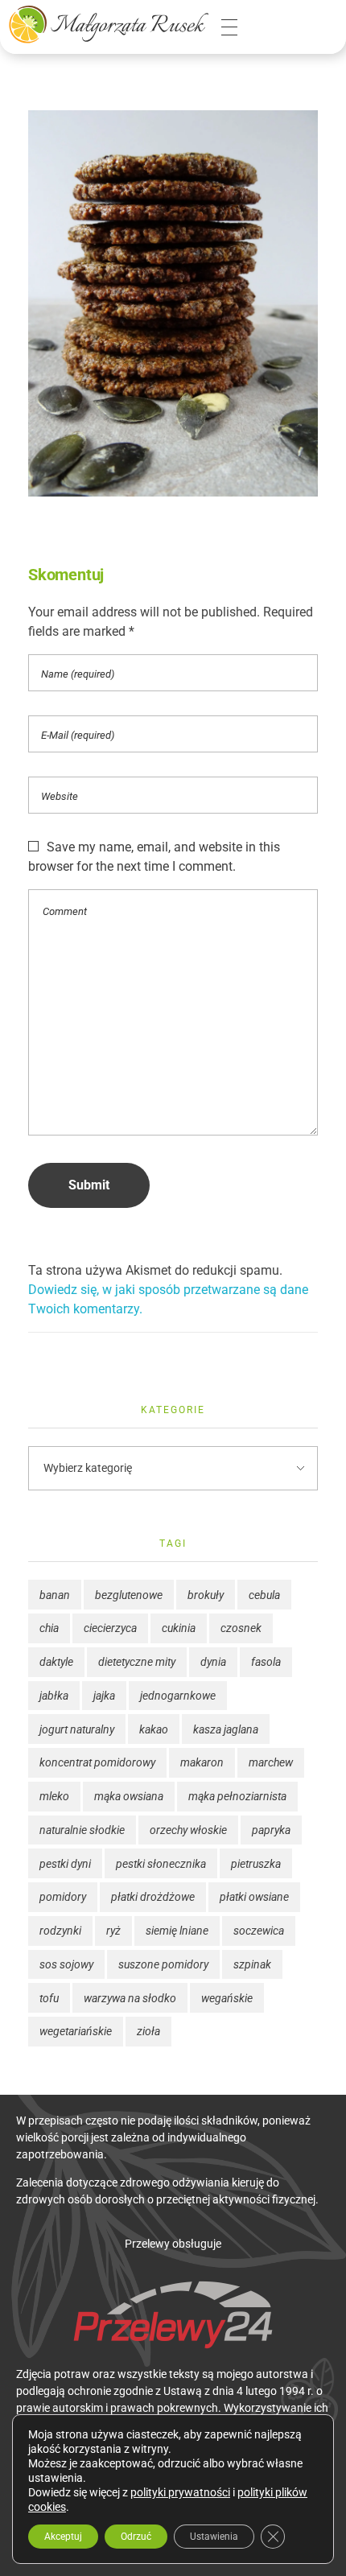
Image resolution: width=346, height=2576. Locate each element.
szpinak (252, 1964)
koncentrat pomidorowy (97, 1762)
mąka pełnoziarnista (237, 1796)
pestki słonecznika (161, 1864)
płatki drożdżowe (153, 1897)
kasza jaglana (226, 1729)
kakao (154, 1729)
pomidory (63, 1897)
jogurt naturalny (77, 1729)
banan (55, 1595)
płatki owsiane (254, 1897)
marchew (271, 1762)
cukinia (179, 1628)
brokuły (206, 1595)
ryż (113, 1931)
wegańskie (227, 1998)
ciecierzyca (110, 1628)
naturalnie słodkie (82, 1830)
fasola (266, 1662)
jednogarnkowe (178, 1696)
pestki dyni (65, 1864)
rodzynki (60, 1931)
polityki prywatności (180, 2492)
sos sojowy (66, 1964)
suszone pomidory (163, 1964)
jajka (104, 1696)
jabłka (54, 1696)
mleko (54, 1796)
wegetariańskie (76, 2031)
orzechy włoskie (188, 1830)
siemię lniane (177, 1931)
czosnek (241, 1628)
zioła (148, 2031)
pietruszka (256, 1864)
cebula (264, 1595)
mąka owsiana (129, 1796)
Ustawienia (214, 2537)
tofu (49, 1998)
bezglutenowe (129, 1595)
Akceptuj (63, 2537)
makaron (202, 1762)
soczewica (259, 1931)
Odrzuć (136, 2537)
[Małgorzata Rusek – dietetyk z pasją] (109, 24)
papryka (271, 1830)
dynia (213, 1662)
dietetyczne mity (137, 1662)
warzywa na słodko (130, 1998)
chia (49, 1628)
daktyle (56, 1662)
